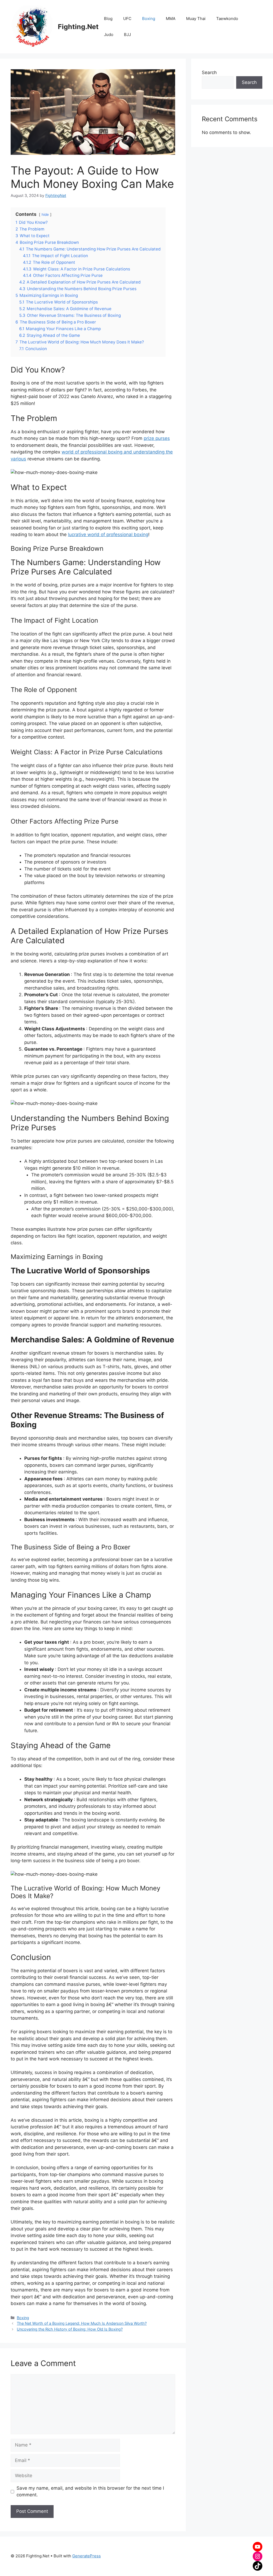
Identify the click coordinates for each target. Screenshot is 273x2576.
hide (45, 214)
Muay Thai (196, 19)
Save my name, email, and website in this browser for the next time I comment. (90, 2492)
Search (209, 72)
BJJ (127, 35)
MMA (171, 19)
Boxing (149, 19)
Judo (109, 35)
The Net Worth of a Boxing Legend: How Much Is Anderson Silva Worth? (82, 2323)
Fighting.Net (78, 27)
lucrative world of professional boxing (108, 534)
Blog (108, 19)
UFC (127, 19)
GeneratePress (87, 2556)
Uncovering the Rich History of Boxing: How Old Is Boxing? (70, 2329)
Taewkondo (227, 19)
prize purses (157, 438)
